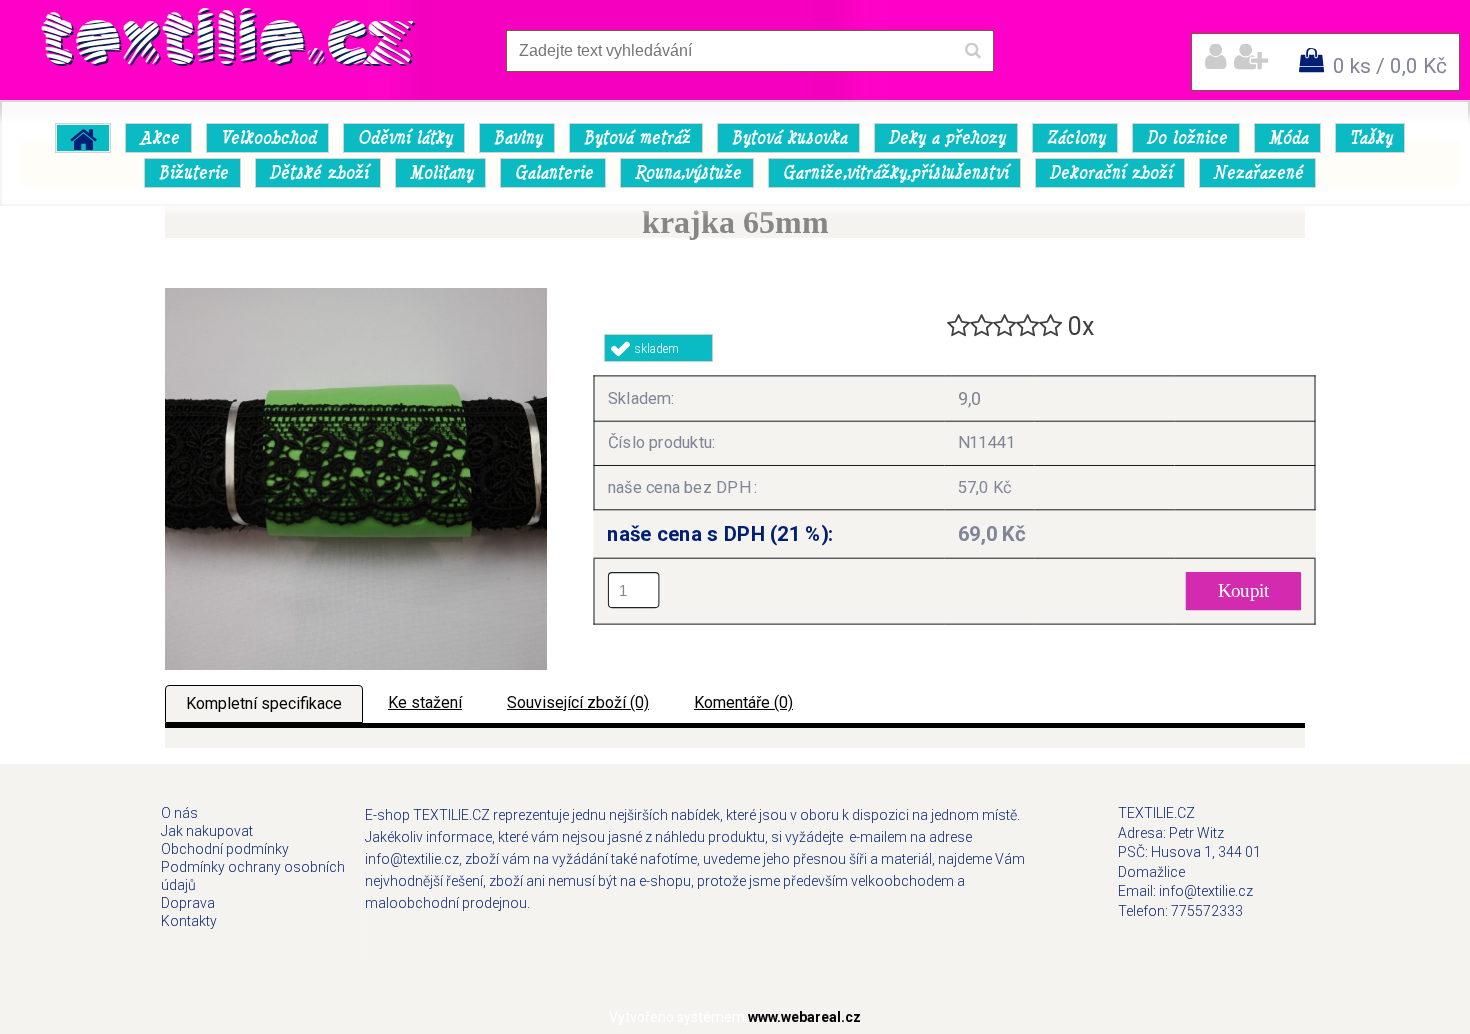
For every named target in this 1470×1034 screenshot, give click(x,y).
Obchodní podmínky (225, 849)
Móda (1288, 138)
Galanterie (553, 173)
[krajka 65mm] (356, 295)
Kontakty (189, 921)
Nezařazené (1258, 173)
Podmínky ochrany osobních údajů (253, 876)
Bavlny (517, 138)
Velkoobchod (268, 138)
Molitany (441, 173)
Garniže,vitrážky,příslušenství (895, 173)
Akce (159, 138)
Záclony (1075, 138)
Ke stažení (425, 702)
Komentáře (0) (743, 702)
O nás (179, 813)
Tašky (1370, 138)
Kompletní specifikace (264, 703)
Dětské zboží (318, 173)
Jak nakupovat (207, 831)
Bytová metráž (636, 138)
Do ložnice (1186, 138)
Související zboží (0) (578, 702)
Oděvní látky (404, 138)
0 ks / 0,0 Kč (1390, 66)
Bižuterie (193, 173)
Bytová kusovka (789, 138)
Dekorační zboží (1110, 173)
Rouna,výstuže (687, 173)
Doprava (188, 903)
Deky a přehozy (946, 138)
